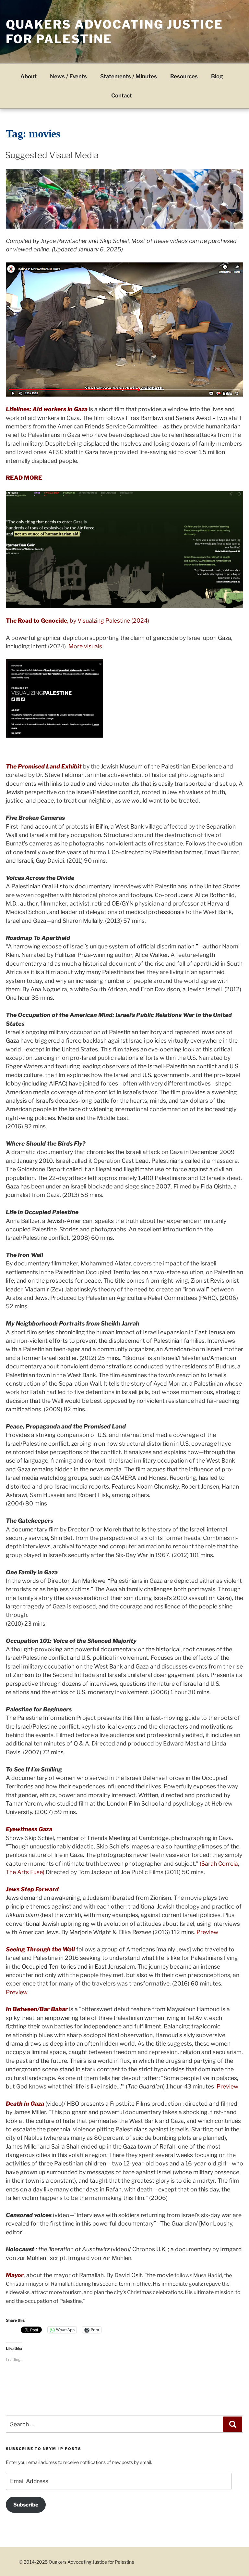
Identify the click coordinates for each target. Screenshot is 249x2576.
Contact (122, 95)
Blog (217, 76)
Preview (207, 1932)
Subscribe (26, 2505)
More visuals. (86, 646)
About (29, 76)
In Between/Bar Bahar (37, 2009)
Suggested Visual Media (52, 155)
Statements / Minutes (129, 76)
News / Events (68, 76)
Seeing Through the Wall (40, 1949)
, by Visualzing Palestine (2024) (77, 621)
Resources (184, 76)
